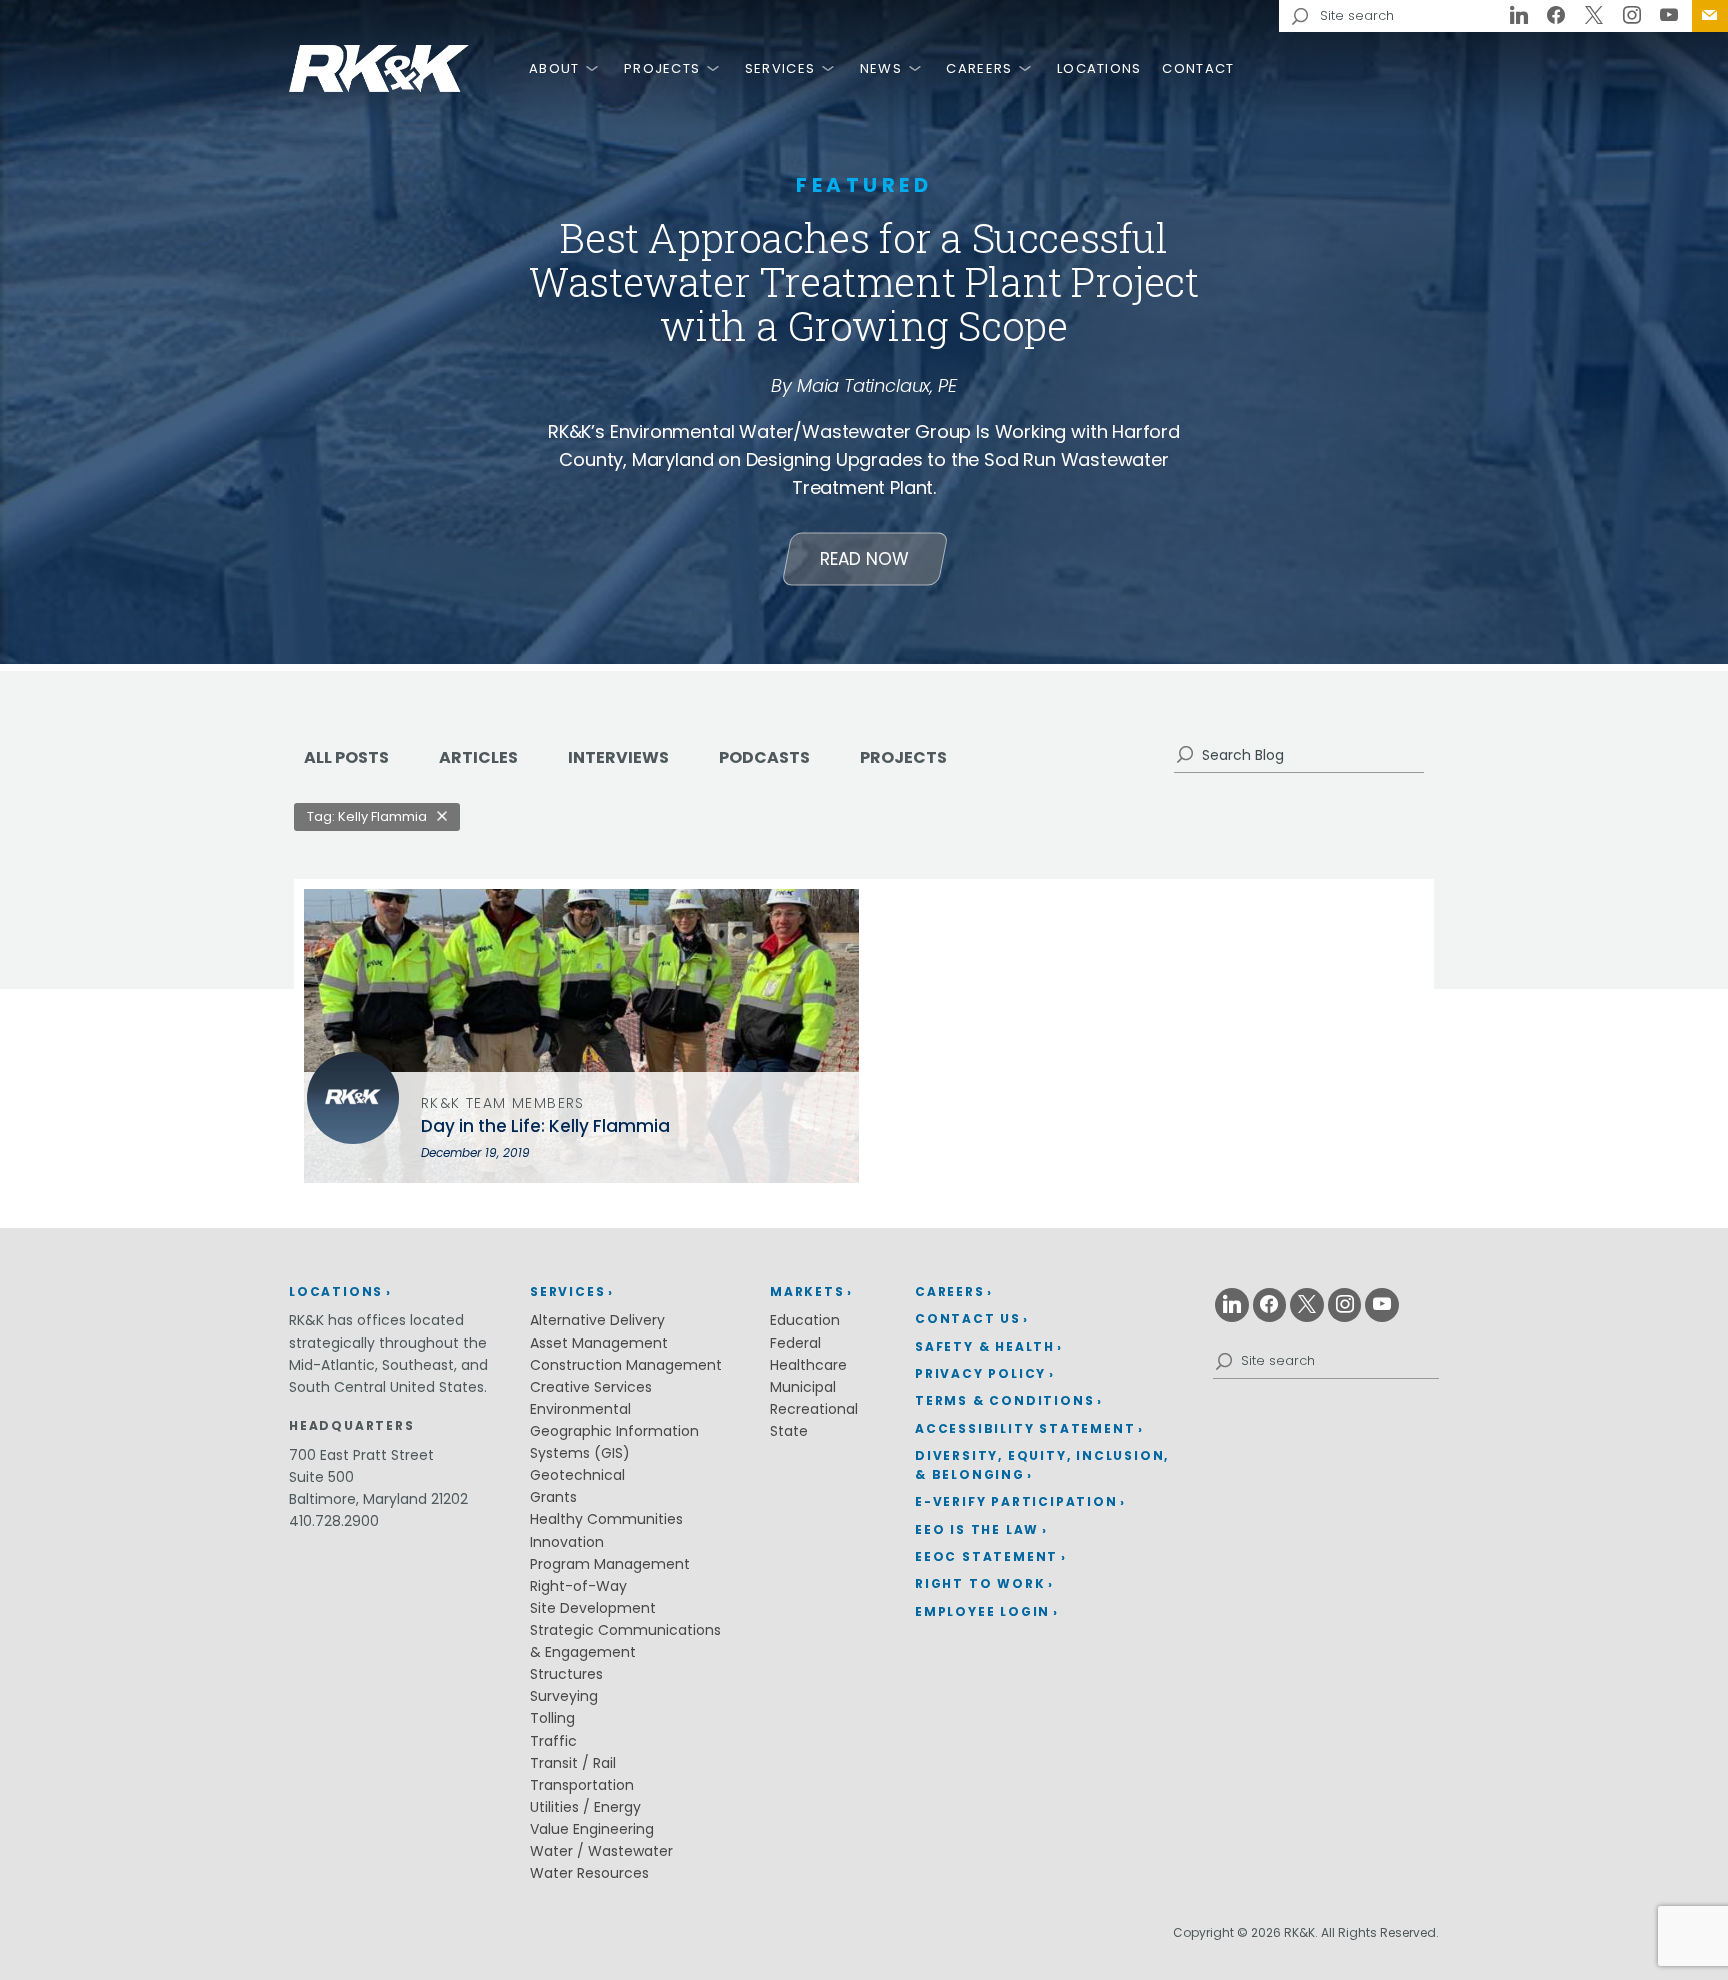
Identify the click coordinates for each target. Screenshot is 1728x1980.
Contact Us (1710, 16)
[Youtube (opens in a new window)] (1669, 16)
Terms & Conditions (1004, 1400)
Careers (979, 68)
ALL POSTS (346, 757)
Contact (1198, 68)
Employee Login (982, 1611)
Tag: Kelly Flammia (367, 816)
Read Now (864, 559)
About (554, 68)
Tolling (552, 1718)
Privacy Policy (980, 1373)
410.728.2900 (334, 1521)
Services (780, 68)
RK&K (379, 68)
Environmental (580, 1409)
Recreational (814, 1409)
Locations (1099, 68)
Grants (553, 1497)
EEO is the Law (977, 1529)
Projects (662, 68)
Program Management (610, 1564)
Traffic (553, 1741)
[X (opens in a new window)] (1594, 16)
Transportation (582, 1785)
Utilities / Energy (585, 1807)
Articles (478, 757)
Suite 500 (321, 1477)
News (881, 68)
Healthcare (808, 1365)
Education (805, 1320)
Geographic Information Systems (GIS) (614, 1442)
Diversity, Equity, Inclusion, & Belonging (1042, 1465)
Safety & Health (985, 1346)
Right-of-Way (578, 1586)
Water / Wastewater (601, 1851)
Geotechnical (577, 1475)
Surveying (564, 1696)
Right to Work (980, 1583)
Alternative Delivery (597, 1320)
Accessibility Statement (1025, 1428)
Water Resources (589, 1873)
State (789, 1431)
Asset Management (599, 1343)
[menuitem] (1710, 16)
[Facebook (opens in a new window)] (1557, 16)
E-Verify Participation (1016, 1501)
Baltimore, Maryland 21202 (378, 1499)
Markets (807, 1291)
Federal (795, 1343)
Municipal (803, 1387)
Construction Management (626, 1365)
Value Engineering (592, 1829)
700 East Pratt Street (361, 1455)
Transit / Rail (573, 1763)
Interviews (618, 757)
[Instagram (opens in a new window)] (1632, 16)
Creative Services (591, 1387)
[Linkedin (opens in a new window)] (1519, 16)
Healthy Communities (606, 1519)
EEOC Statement (986, 1556)
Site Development (593, 1608)
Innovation (567, 1542)
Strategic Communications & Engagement (625, 1641)
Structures (566, 1674)
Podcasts (764, 757)
